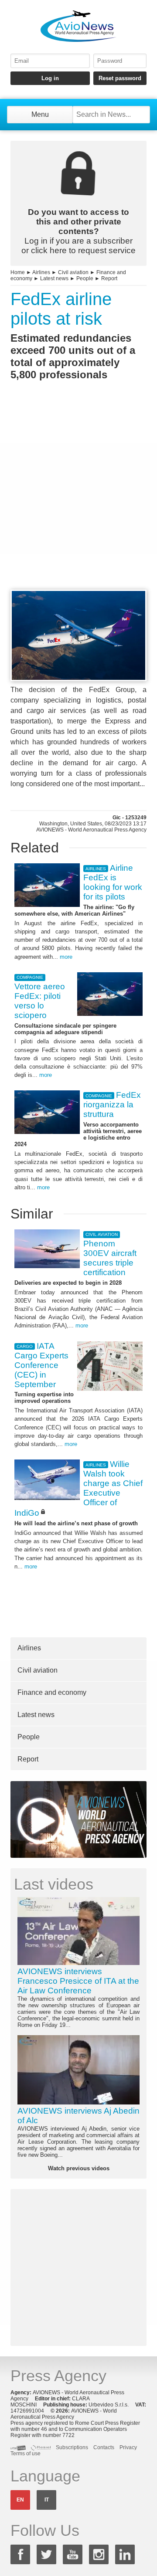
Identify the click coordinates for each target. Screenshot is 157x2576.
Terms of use (26, 2454)
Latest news (54, 278)
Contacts (104, 2447)
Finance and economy (52, 1692)
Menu (40, 114)
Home (18, 272)
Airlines (41, 272)
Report (109, 278)
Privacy (128, 2447)
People (85, 278)
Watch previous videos (79, 2168)
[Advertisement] (78, 501)
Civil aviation (73, 272)
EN (20, 2500)
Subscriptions (72, 2447)
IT (47, 2500)
